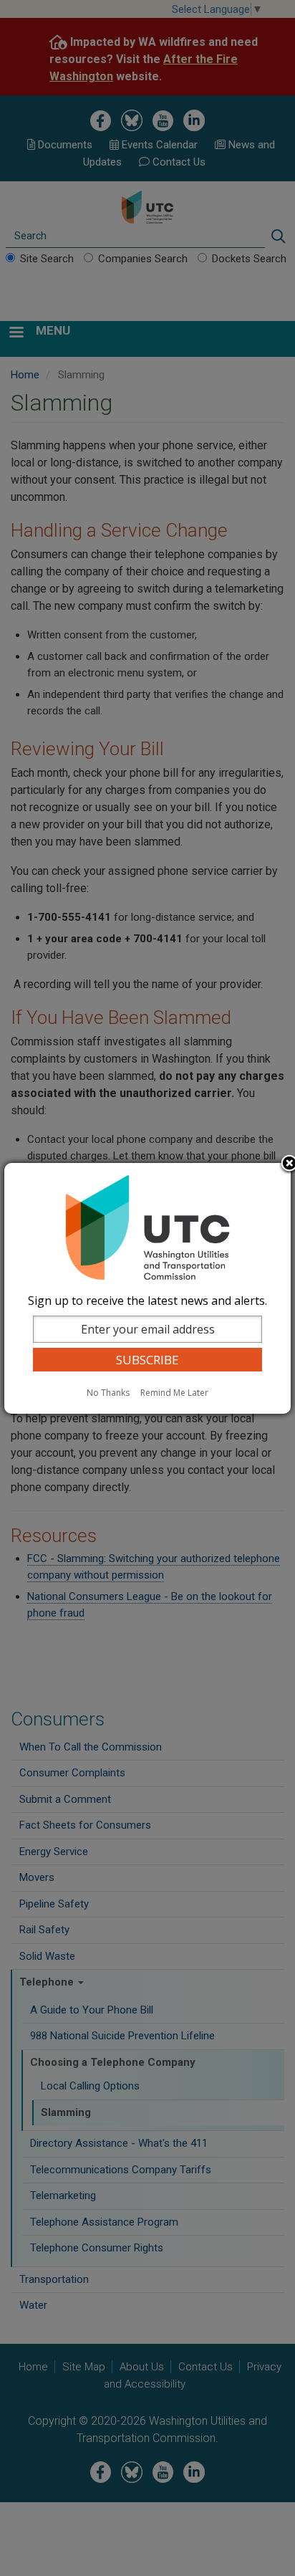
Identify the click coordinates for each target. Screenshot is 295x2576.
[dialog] (147, 1288)
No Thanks (108, 1393)
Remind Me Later (174, 1393)
